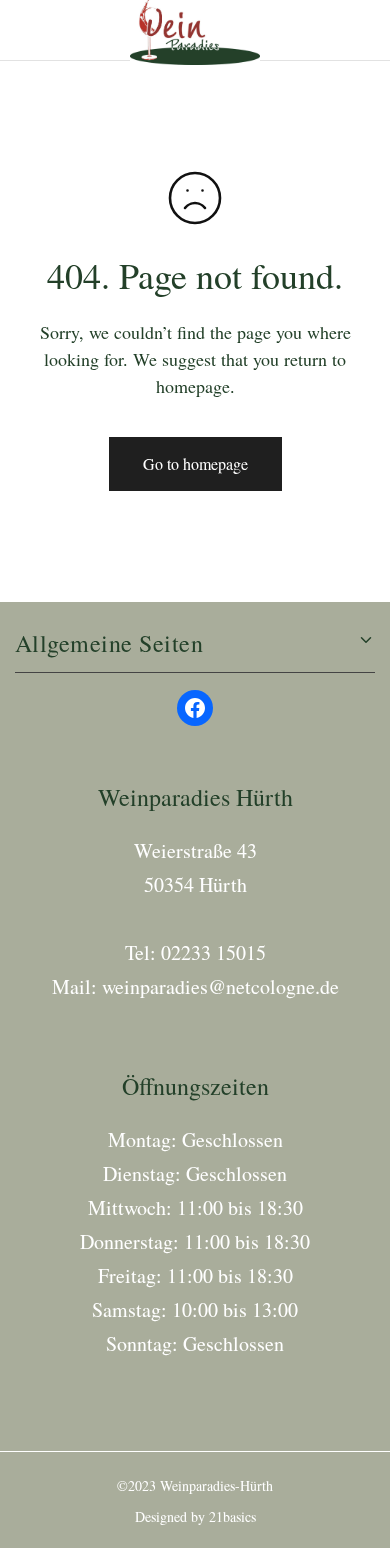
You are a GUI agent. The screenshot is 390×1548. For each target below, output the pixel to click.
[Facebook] (195, 708)
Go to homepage (195, 463)
